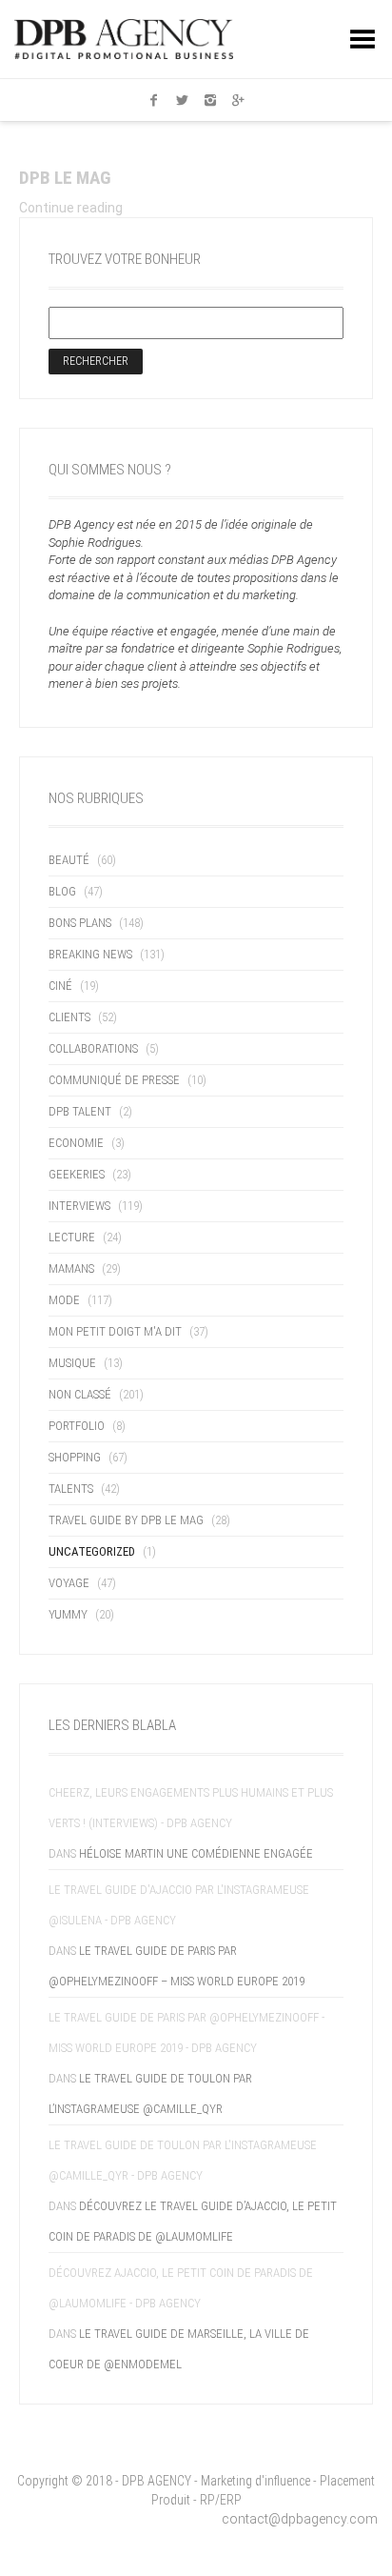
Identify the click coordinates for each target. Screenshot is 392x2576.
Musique (72, 1363)
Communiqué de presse (114, 1080)
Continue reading (71, 208)
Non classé (80, 1394)
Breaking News (90, 954)
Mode (64, 1300)
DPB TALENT (80, 1111)
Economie (76, 1143)
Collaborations (93, 1048)
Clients (69, 1017)
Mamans (71, 1268)
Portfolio (77, 1426)
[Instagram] (210, 100)
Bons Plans (80, 923)
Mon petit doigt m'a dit (115, 1331)
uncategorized (92, 1551)
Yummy (68, 1614)
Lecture (72, 1237)
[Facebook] (154, 100)
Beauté (69, 860)
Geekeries (77, 1174)
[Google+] (239, 100)
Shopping (75, 1457)
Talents (71, 1489)
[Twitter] (182, 100)
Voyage (69, 1583)
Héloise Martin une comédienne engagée (196, 1853)
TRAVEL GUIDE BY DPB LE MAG (126, 1520)
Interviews (79, 1206)
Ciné (60, 986)
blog (62, 891)
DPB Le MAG (65, 178)
